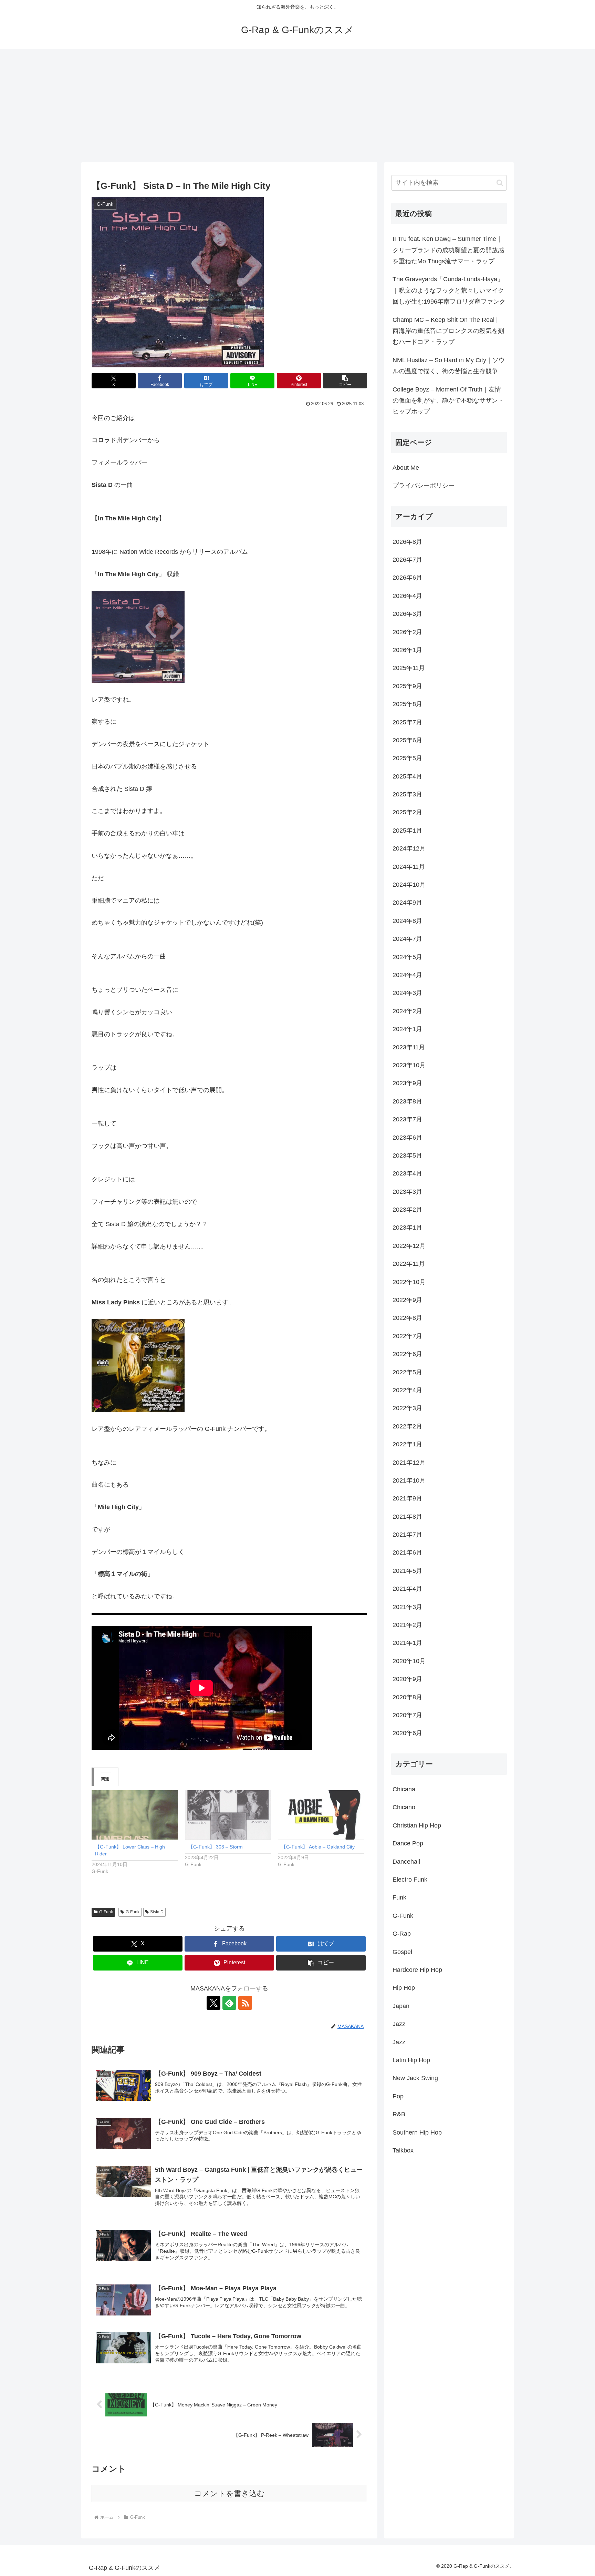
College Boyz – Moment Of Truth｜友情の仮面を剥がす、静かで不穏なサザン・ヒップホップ (448, 401)
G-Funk (106, 1912)
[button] (345, 381)
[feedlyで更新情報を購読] (229, 2003)
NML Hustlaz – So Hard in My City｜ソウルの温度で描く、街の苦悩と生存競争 (449, 366)
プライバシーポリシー (424, 486)
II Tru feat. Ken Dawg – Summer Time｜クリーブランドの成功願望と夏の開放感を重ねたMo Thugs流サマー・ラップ (448, 250)
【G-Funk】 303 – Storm (216, 1847)
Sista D (157, 1912)
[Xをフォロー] (213, 2003)
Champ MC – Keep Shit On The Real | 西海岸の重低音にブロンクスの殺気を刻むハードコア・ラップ (448, 331)
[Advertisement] (297, 105)
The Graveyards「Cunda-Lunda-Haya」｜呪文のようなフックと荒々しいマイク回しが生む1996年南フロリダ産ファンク (449, 290)
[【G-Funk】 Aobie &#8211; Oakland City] (321, 1815)
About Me (406, 468)
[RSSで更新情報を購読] (245, 2003)
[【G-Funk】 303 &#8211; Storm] (228, 1815)
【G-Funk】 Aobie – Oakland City (318, 1847)
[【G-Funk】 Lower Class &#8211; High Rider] (135, 1815)
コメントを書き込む (229, 2493)
